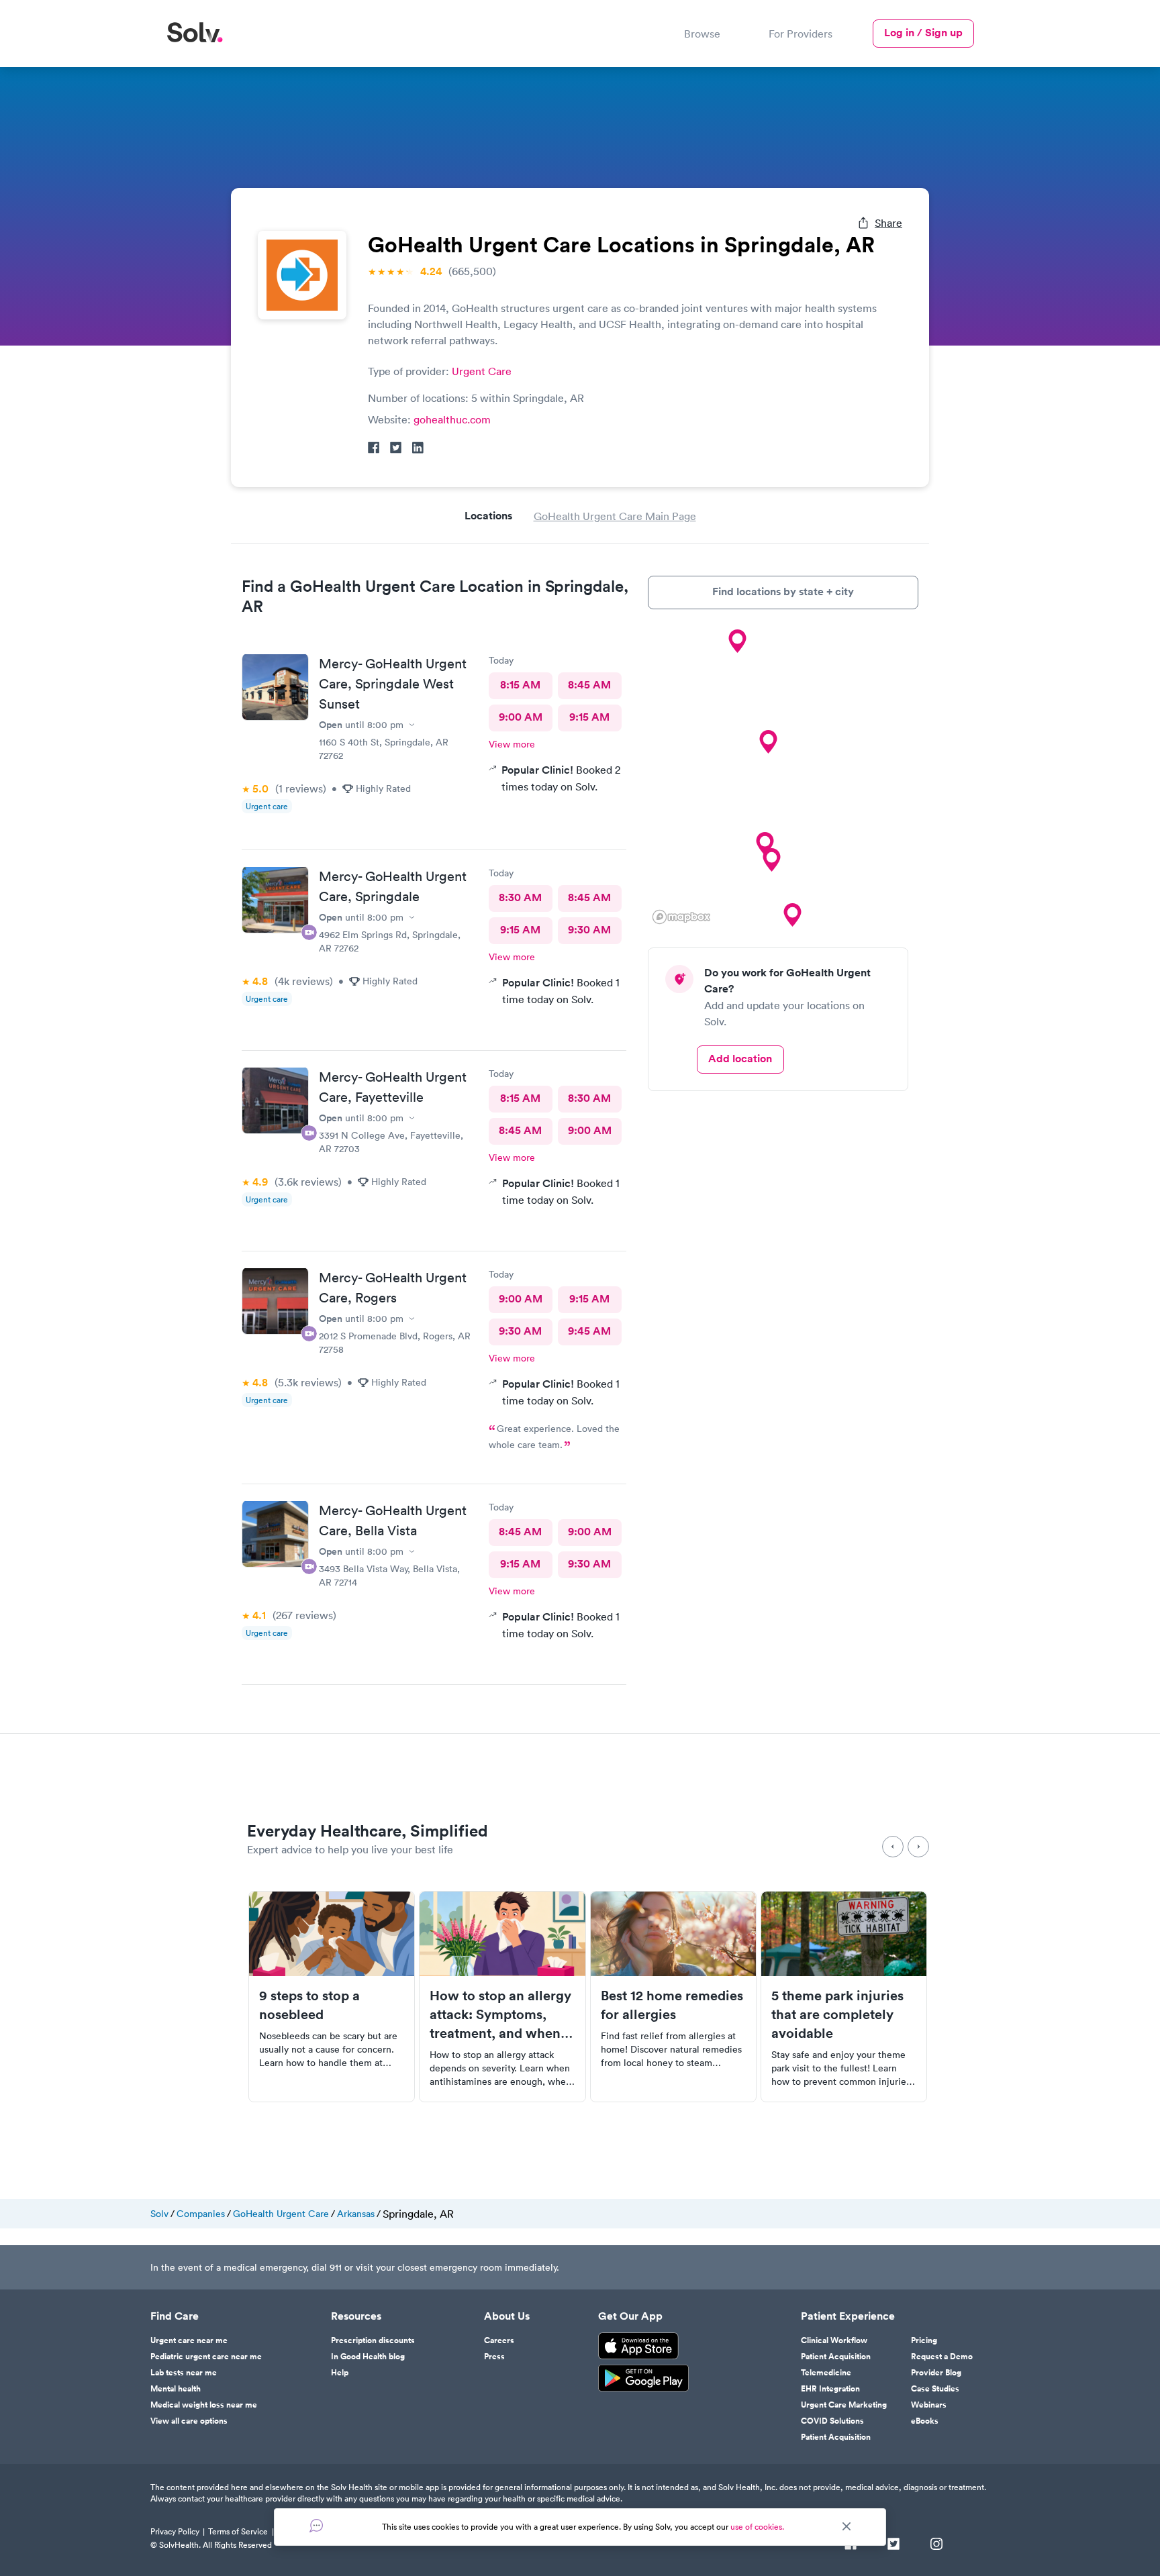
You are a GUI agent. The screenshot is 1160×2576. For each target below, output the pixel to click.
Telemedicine (826, 2373)
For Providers (801, 34)
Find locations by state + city (783, 591)
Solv (159, 2214)
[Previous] (893, 1847)
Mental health (176, 2389)
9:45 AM (589, 1331)
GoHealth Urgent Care (281, 2214)
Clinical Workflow (834, 2340)
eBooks (925, 2421)
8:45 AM (589, 685)
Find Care (175, 2316)
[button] (771, 860)
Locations (488, 516)
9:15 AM (589, 717)
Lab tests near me (184, 2373)
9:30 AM (589, 930)
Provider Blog (936, 2373)
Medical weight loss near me (204, 2405)
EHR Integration (830, 2389)
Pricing (924, 2340)
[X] (893, 2545)
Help (340, 2373)
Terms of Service (238, 2531)
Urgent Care (482, 371)
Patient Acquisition (836, 2357)
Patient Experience (848, 2316)
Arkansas (356, 2214)
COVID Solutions (832, 2421)
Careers (499, 2340)
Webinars (929, 2405)
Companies (201, 2214)
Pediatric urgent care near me (206, 2357)
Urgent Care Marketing (844, 2405)
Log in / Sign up (923, 33)
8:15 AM (520, 685)
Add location (740, 1059)
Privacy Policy (175, 2531)
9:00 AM (521, 717)
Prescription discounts (373, 2340)
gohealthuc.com (452, 419)
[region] (783, 778)
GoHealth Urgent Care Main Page (615, 516)
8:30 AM (520, 897)
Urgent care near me (189, 2340)
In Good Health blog (368, 2357)
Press (494, 2357)
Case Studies (935, 2389)
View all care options (189, 2421)
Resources (356, 2316)
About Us (507, 2316)
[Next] (918, 1847)
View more (512, 744)
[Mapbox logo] (681, 917)
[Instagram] (936, 2545)
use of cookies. (757, 2527)
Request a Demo (942, 2357)
